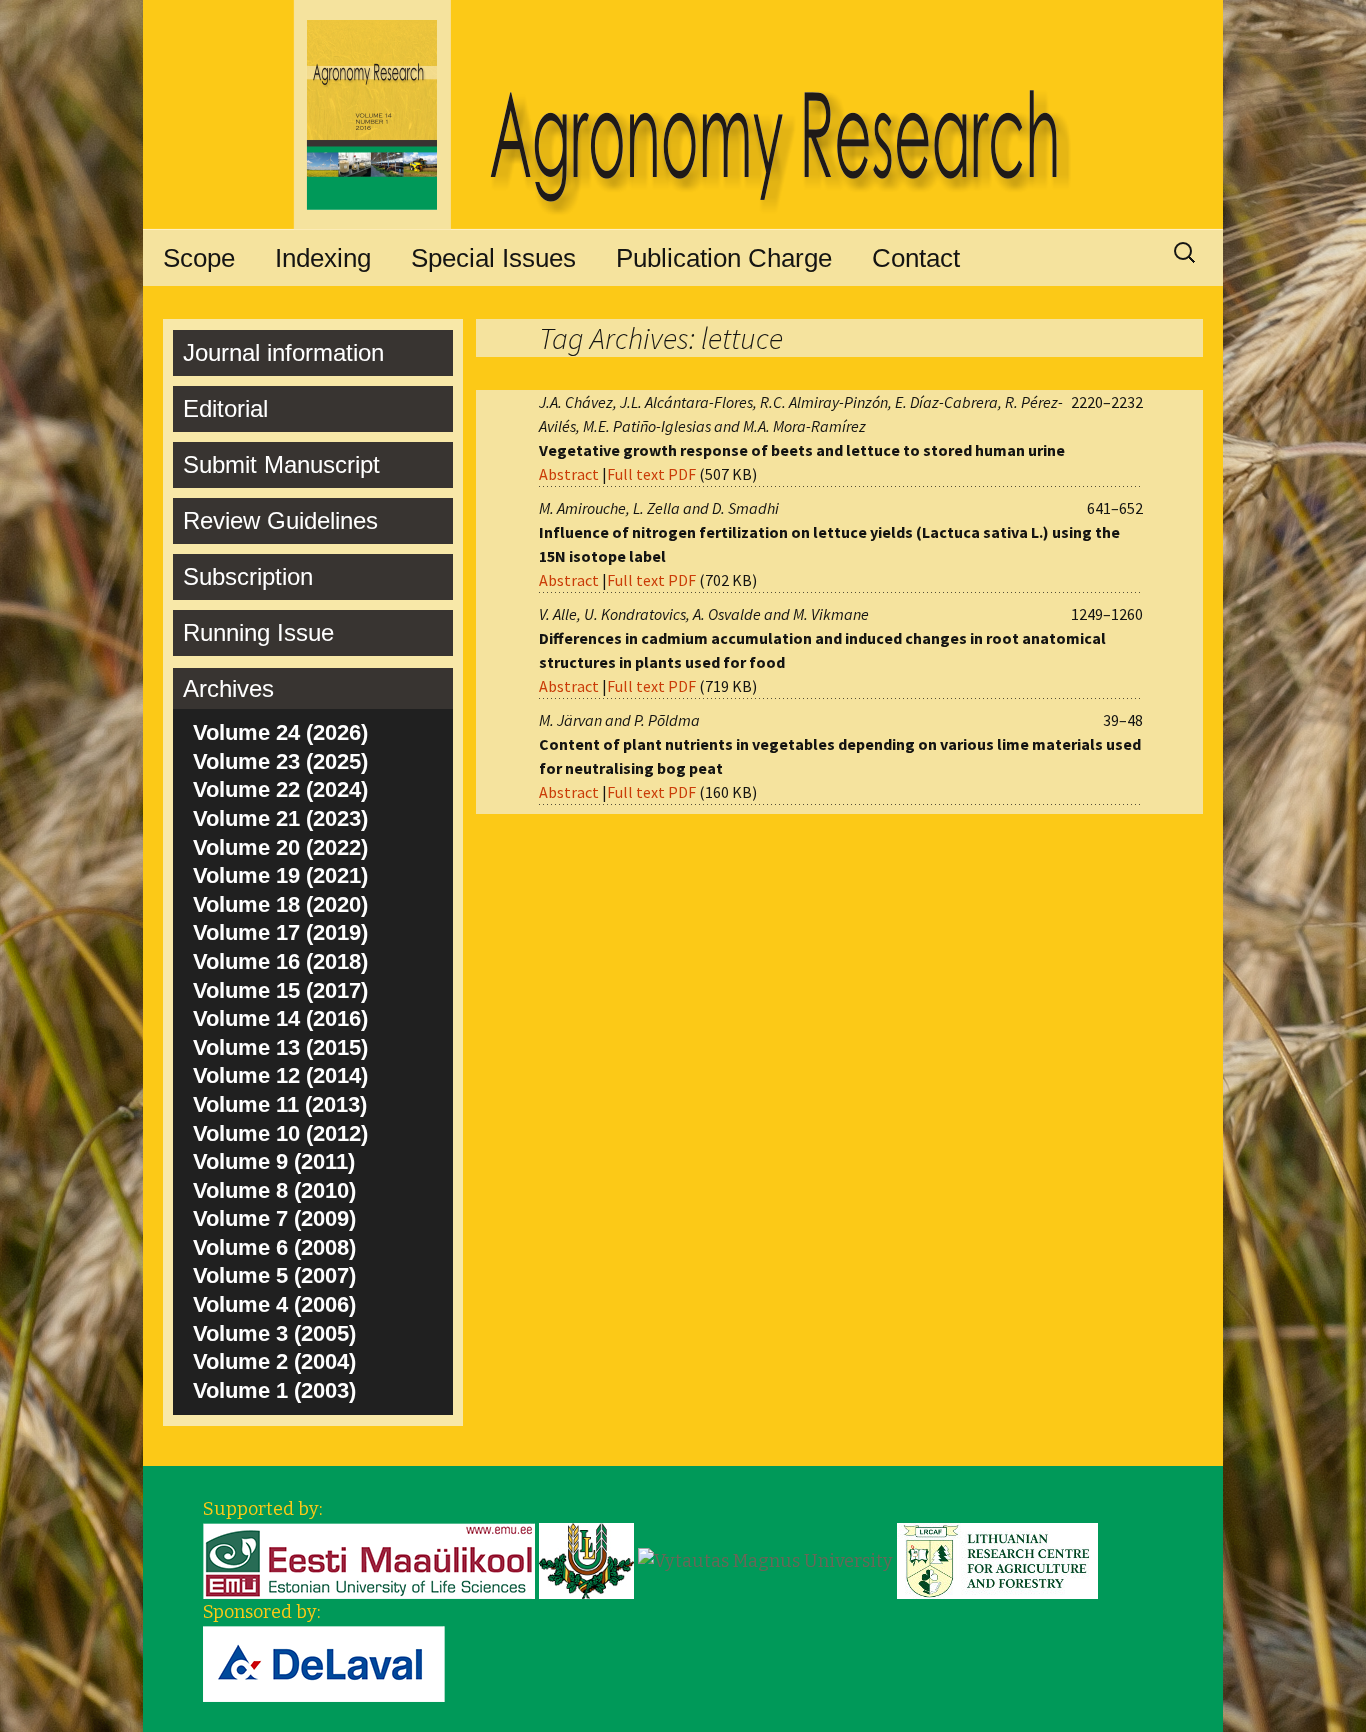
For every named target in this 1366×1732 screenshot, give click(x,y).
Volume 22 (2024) (280, 789)
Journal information (283, 352)
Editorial (225, 408)
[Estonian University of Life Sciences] (369, 1560)
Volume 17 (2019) (280, 932)
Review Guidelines (280, 520)
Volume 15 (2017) (280, 990)
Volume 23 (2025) (280, 761)
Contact (916, 258)
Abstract (569, 474)
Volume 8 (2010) (274, 1190)
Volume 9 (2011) (274, 1161)
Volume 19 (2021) (280, 875)
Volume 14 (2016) (280, 1018)
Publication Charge (724, 258)
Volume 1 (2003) (274, 1390)
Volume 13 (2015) (280, 1047)
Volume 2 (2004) (274, 1361)
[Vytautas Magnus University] (765, 1560)
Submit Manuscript (281, 464)
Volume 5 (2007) (274, 1275)
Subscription (248, 576)
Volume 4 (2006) (274, 1304)
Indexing (323, 258)
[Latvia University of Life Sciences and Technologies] (586, 1560)
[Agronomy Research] (683, 115)
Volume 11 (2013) (280, 1104)
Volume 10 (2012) (280, 1133)
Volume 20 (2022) (280, 847)
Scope (199, 258)
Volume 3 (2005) (274, 1333)
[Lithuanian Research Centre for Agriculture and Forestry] (997, 1560)
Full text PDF (651, 474)
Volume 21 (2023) (280, 818)
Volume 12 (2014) (280, 1075)
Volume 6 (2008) (274, 1247)
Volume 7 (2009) (274, 1218)
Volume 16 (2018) (280, 961)
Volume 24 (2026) (280, 732)
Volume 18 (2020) (280, 904)
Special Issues (493, 258)
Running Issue (258, 632)
